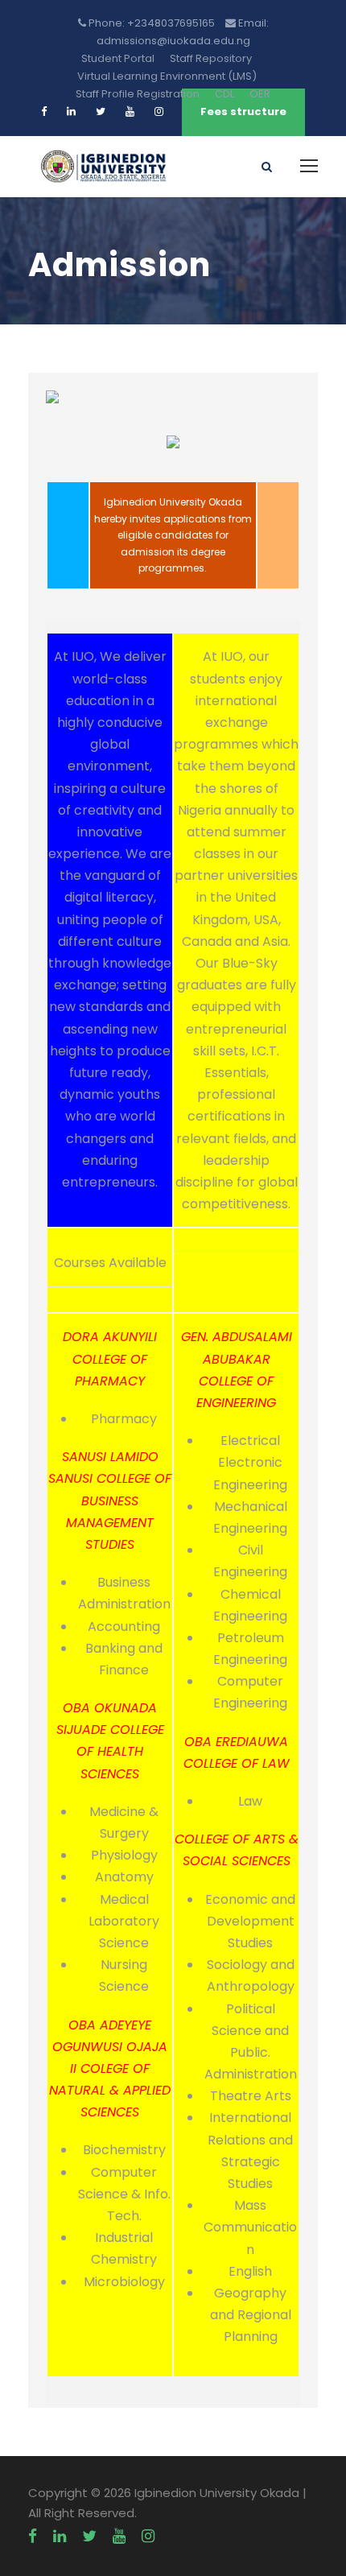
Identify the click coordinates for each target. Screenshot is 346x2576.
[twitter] (89, 2537)
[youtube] (119, 2537)
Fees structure (243, 111)
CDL (224, 94)
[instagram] (148, 2537)
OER (260, 94)
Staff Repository (211, 58)
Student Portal (118, 58)
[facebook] (44, 111)
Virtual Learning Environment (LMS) (167, 76)
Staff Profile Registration (138, 94)
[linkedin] (71, 111)
